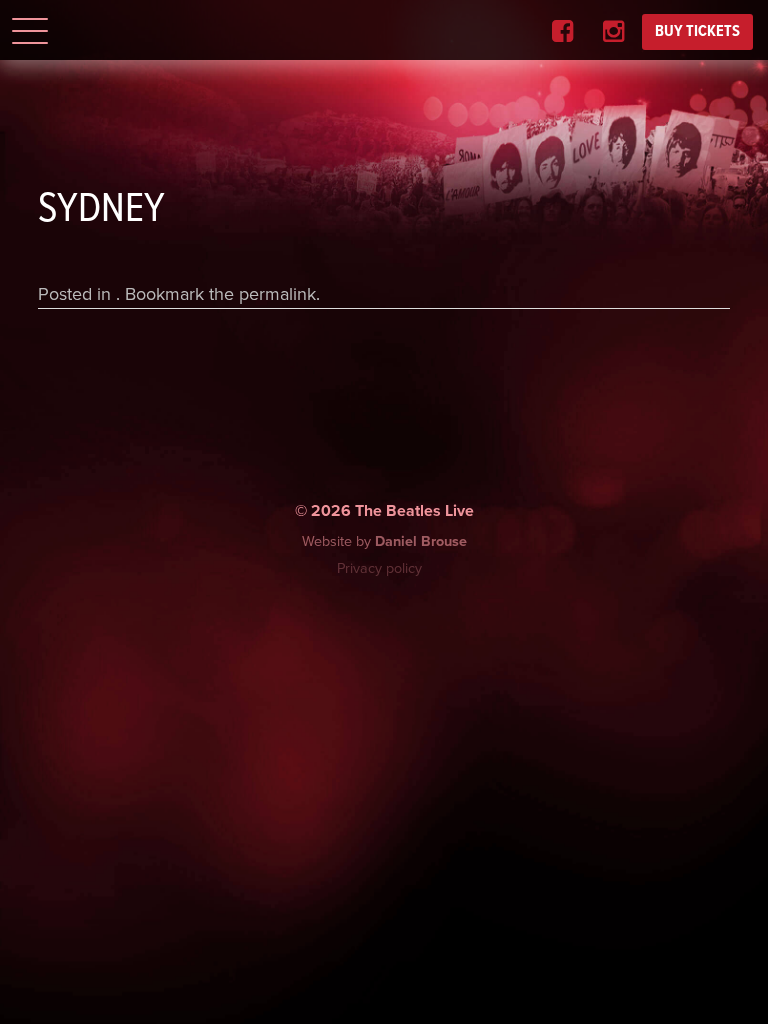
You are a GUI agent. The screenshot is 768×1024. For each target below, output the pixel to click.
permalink (277, 294)
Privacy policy (379, 568)
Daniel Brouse (421, 541)
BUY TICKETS (697, 31)
